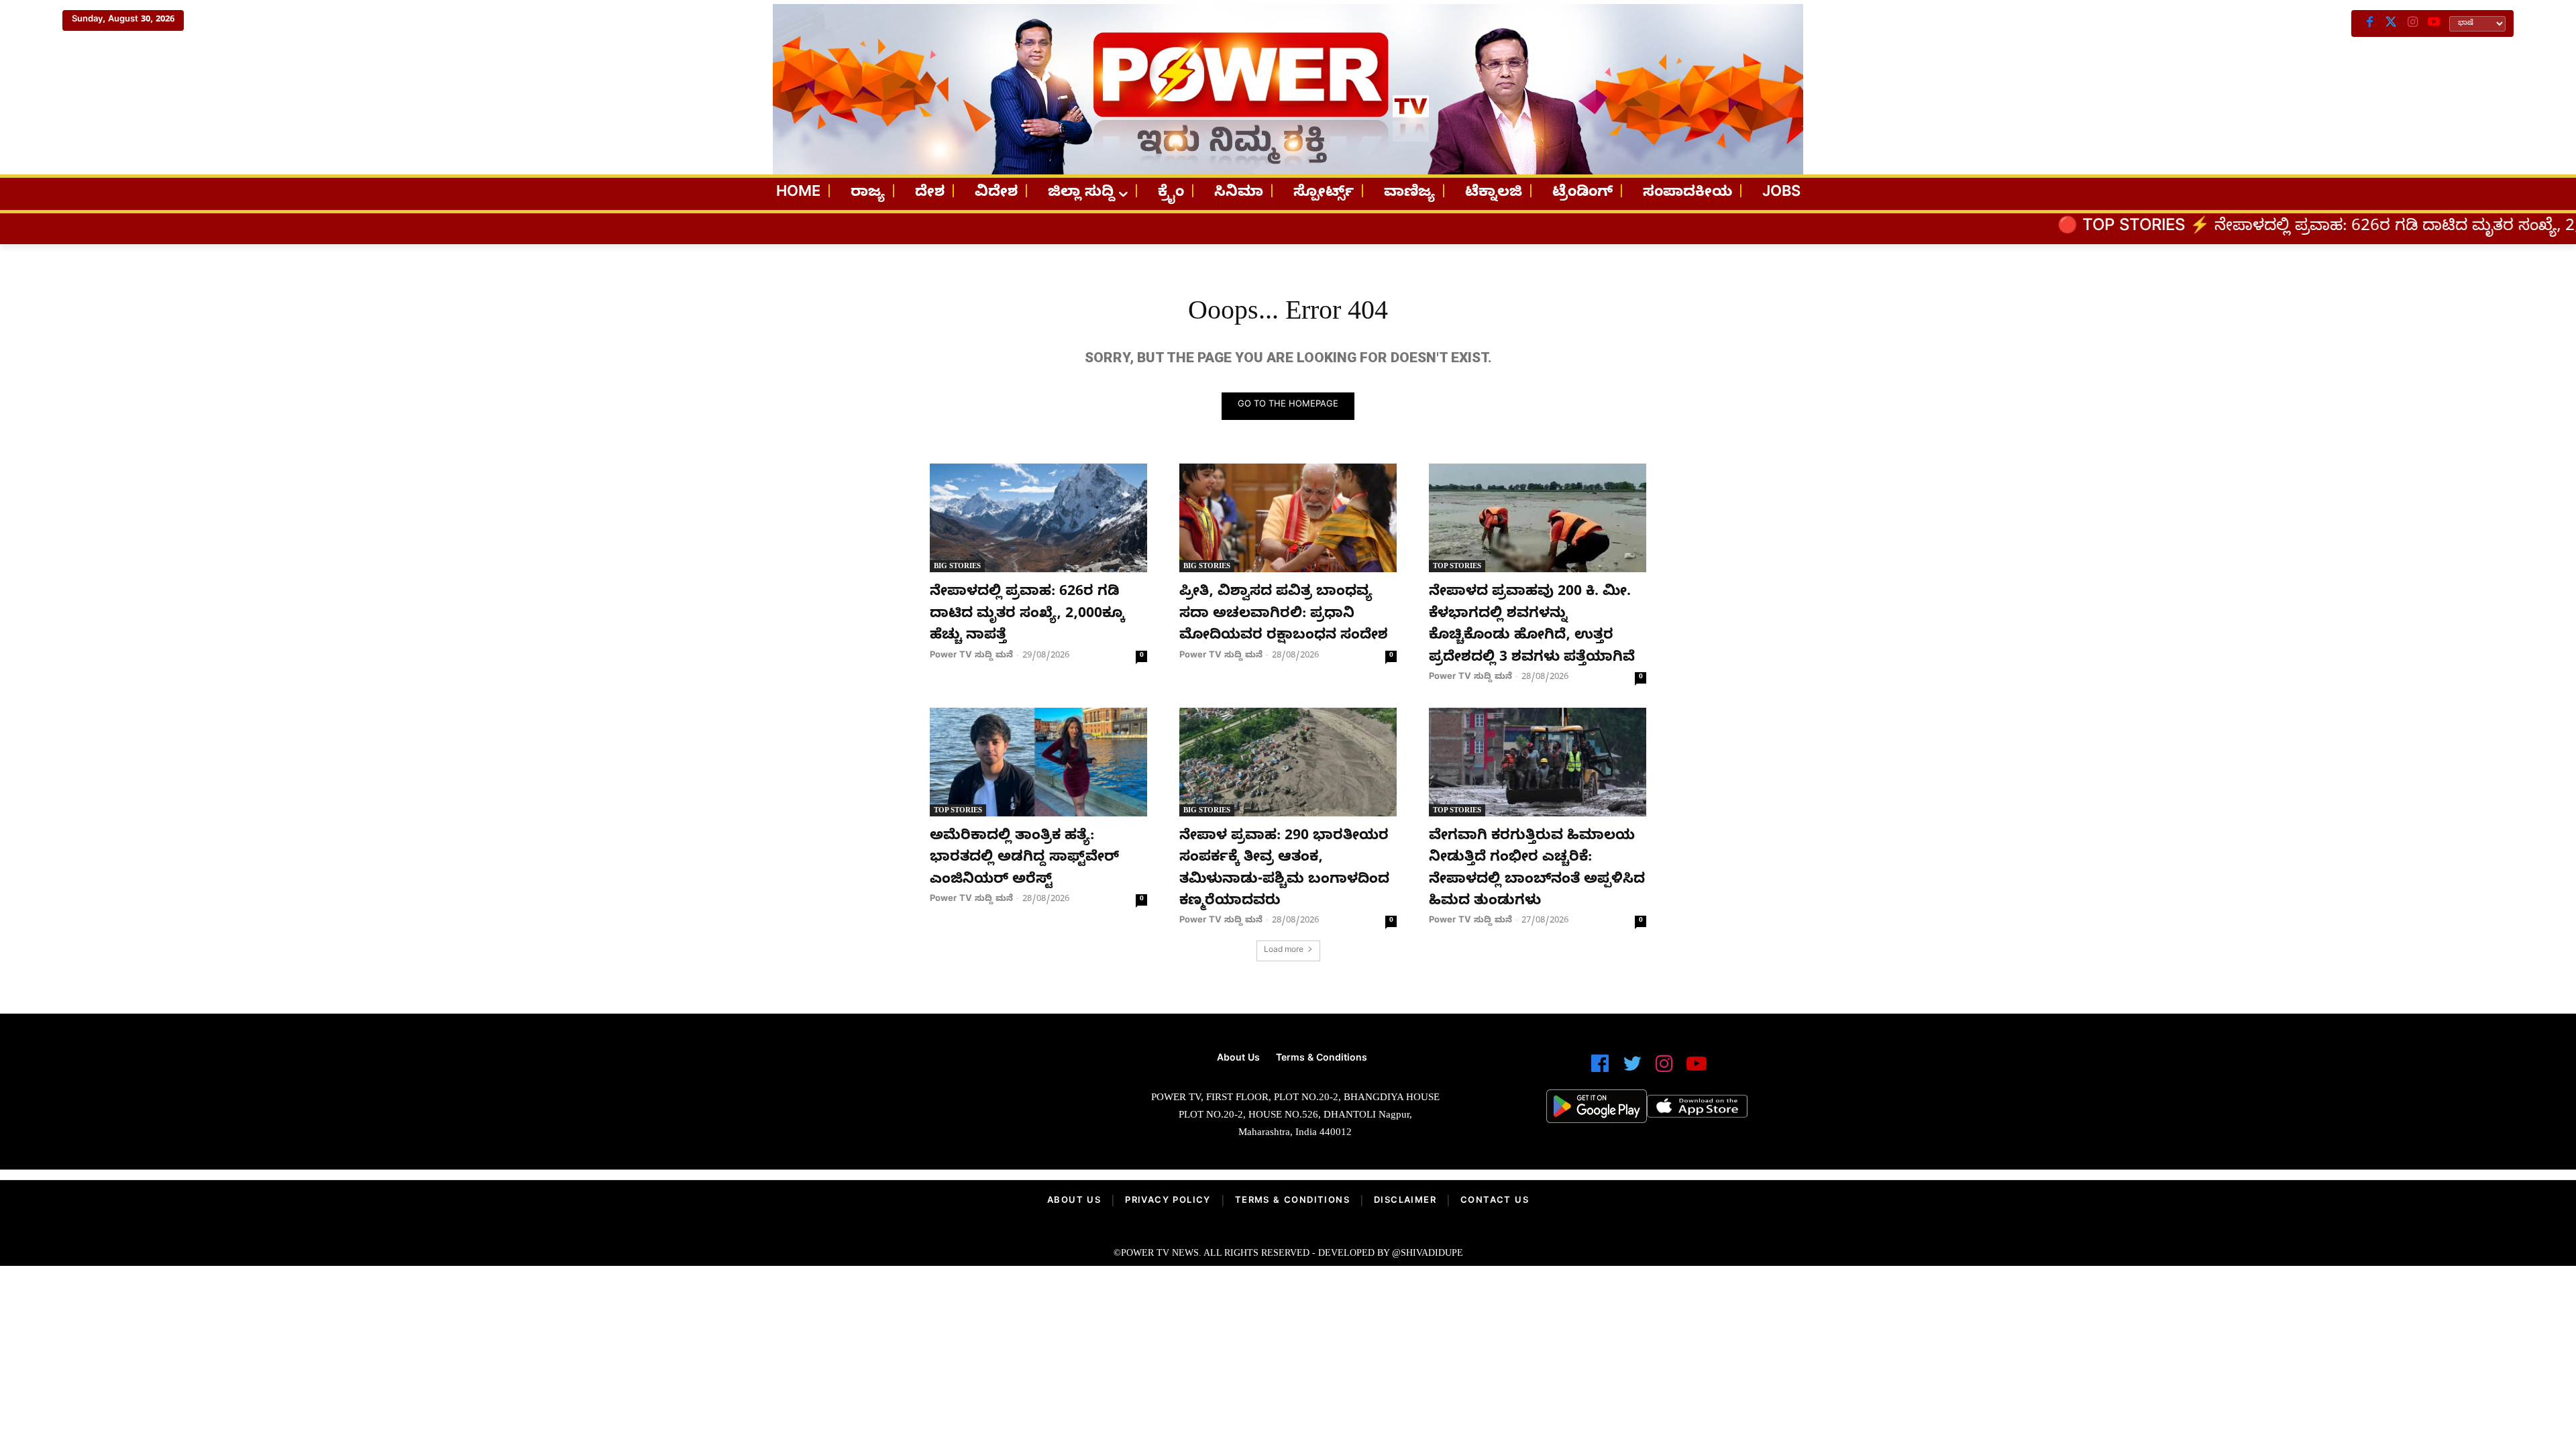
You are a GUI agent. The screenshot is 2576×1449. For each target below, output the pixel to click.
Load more (1284, 951)
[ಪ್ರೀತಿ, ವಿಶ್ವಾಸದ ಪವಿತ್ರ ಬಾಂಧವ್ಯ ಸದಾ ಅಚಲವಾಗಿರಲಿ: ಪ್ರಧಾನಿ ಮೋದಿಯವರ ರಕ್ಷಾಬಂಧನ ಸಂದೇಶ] (1288, 518)
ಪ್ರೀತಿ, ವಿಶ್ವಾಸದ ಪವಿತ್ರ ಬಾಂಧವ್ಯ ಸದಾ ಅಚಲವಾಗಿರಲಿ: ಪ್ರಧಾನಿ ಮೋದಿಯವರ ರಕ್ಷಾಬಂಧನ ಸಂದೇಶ (1284, 615)
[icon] (1600, 1070)
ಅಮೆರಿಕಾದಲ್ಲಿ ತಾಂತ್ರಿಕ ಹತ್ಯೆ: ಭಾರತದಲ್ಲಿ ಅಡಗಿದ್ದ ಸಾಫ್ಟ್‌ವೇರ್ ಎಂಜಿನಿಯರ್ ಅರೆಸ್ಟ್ (1024, 859)
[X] (2391, 23)
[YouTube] (2434, 23)
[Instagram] (2412, 23)
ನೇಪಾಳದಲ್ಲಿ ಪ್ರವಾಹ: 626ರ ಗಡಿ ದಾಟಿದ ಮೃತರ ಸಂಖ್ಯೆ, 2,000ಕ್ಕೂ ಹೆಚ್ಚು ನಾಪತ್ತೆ (2251, 228)
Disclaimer (1405, 1201)
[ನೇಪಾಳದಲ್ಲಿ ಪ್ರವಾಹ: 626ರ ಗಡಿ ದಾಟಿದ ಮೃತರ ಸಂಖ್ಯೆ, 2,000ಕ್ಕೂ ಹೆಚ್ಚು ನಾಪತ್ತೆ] (1038, 518)
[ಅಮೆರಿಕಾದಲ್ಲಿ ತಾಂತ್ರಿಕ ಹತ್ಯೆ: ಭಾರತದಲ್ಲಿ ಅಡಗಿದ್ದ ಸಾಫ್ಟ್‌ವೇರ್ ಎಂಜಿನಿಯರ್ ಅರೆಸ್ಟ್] (1038, 762)
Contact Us (1495, 1201)
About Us (1074, 1201)
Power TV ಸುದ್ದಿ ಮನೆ (971, 656)
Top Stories (1457, 566)
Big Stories (957, 566)
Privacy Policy (1168, 1201)
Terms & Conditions (1292, 1201)
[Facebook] (2369, 23)
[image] (927, 1101)
